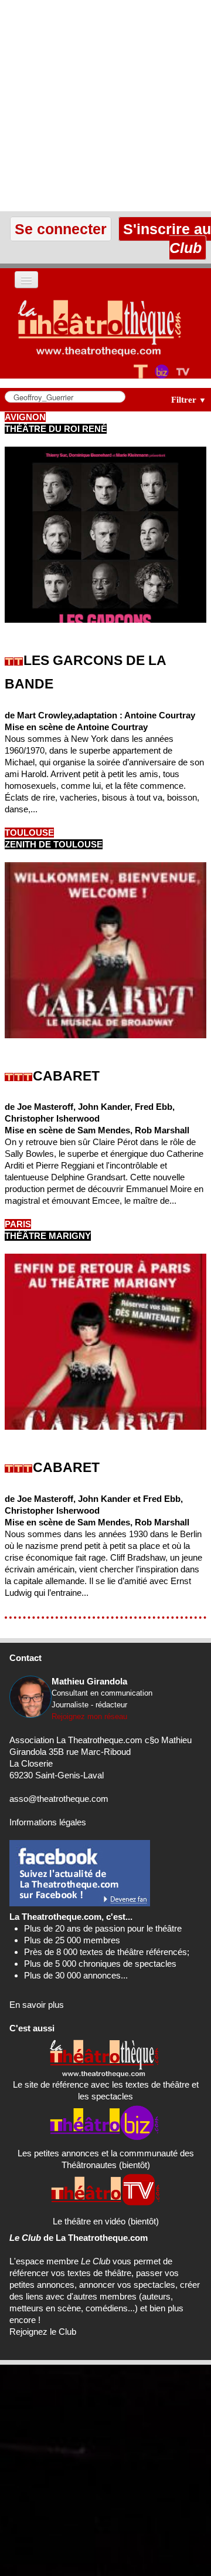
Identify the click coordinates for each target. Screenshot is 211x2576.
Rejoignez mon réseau (89, 1716)
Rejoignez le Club (43, 2332)
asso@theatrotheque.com (59, 1799)
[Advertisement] (105, 106)
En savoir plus (37, 2005)
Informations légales (48, 1822)
